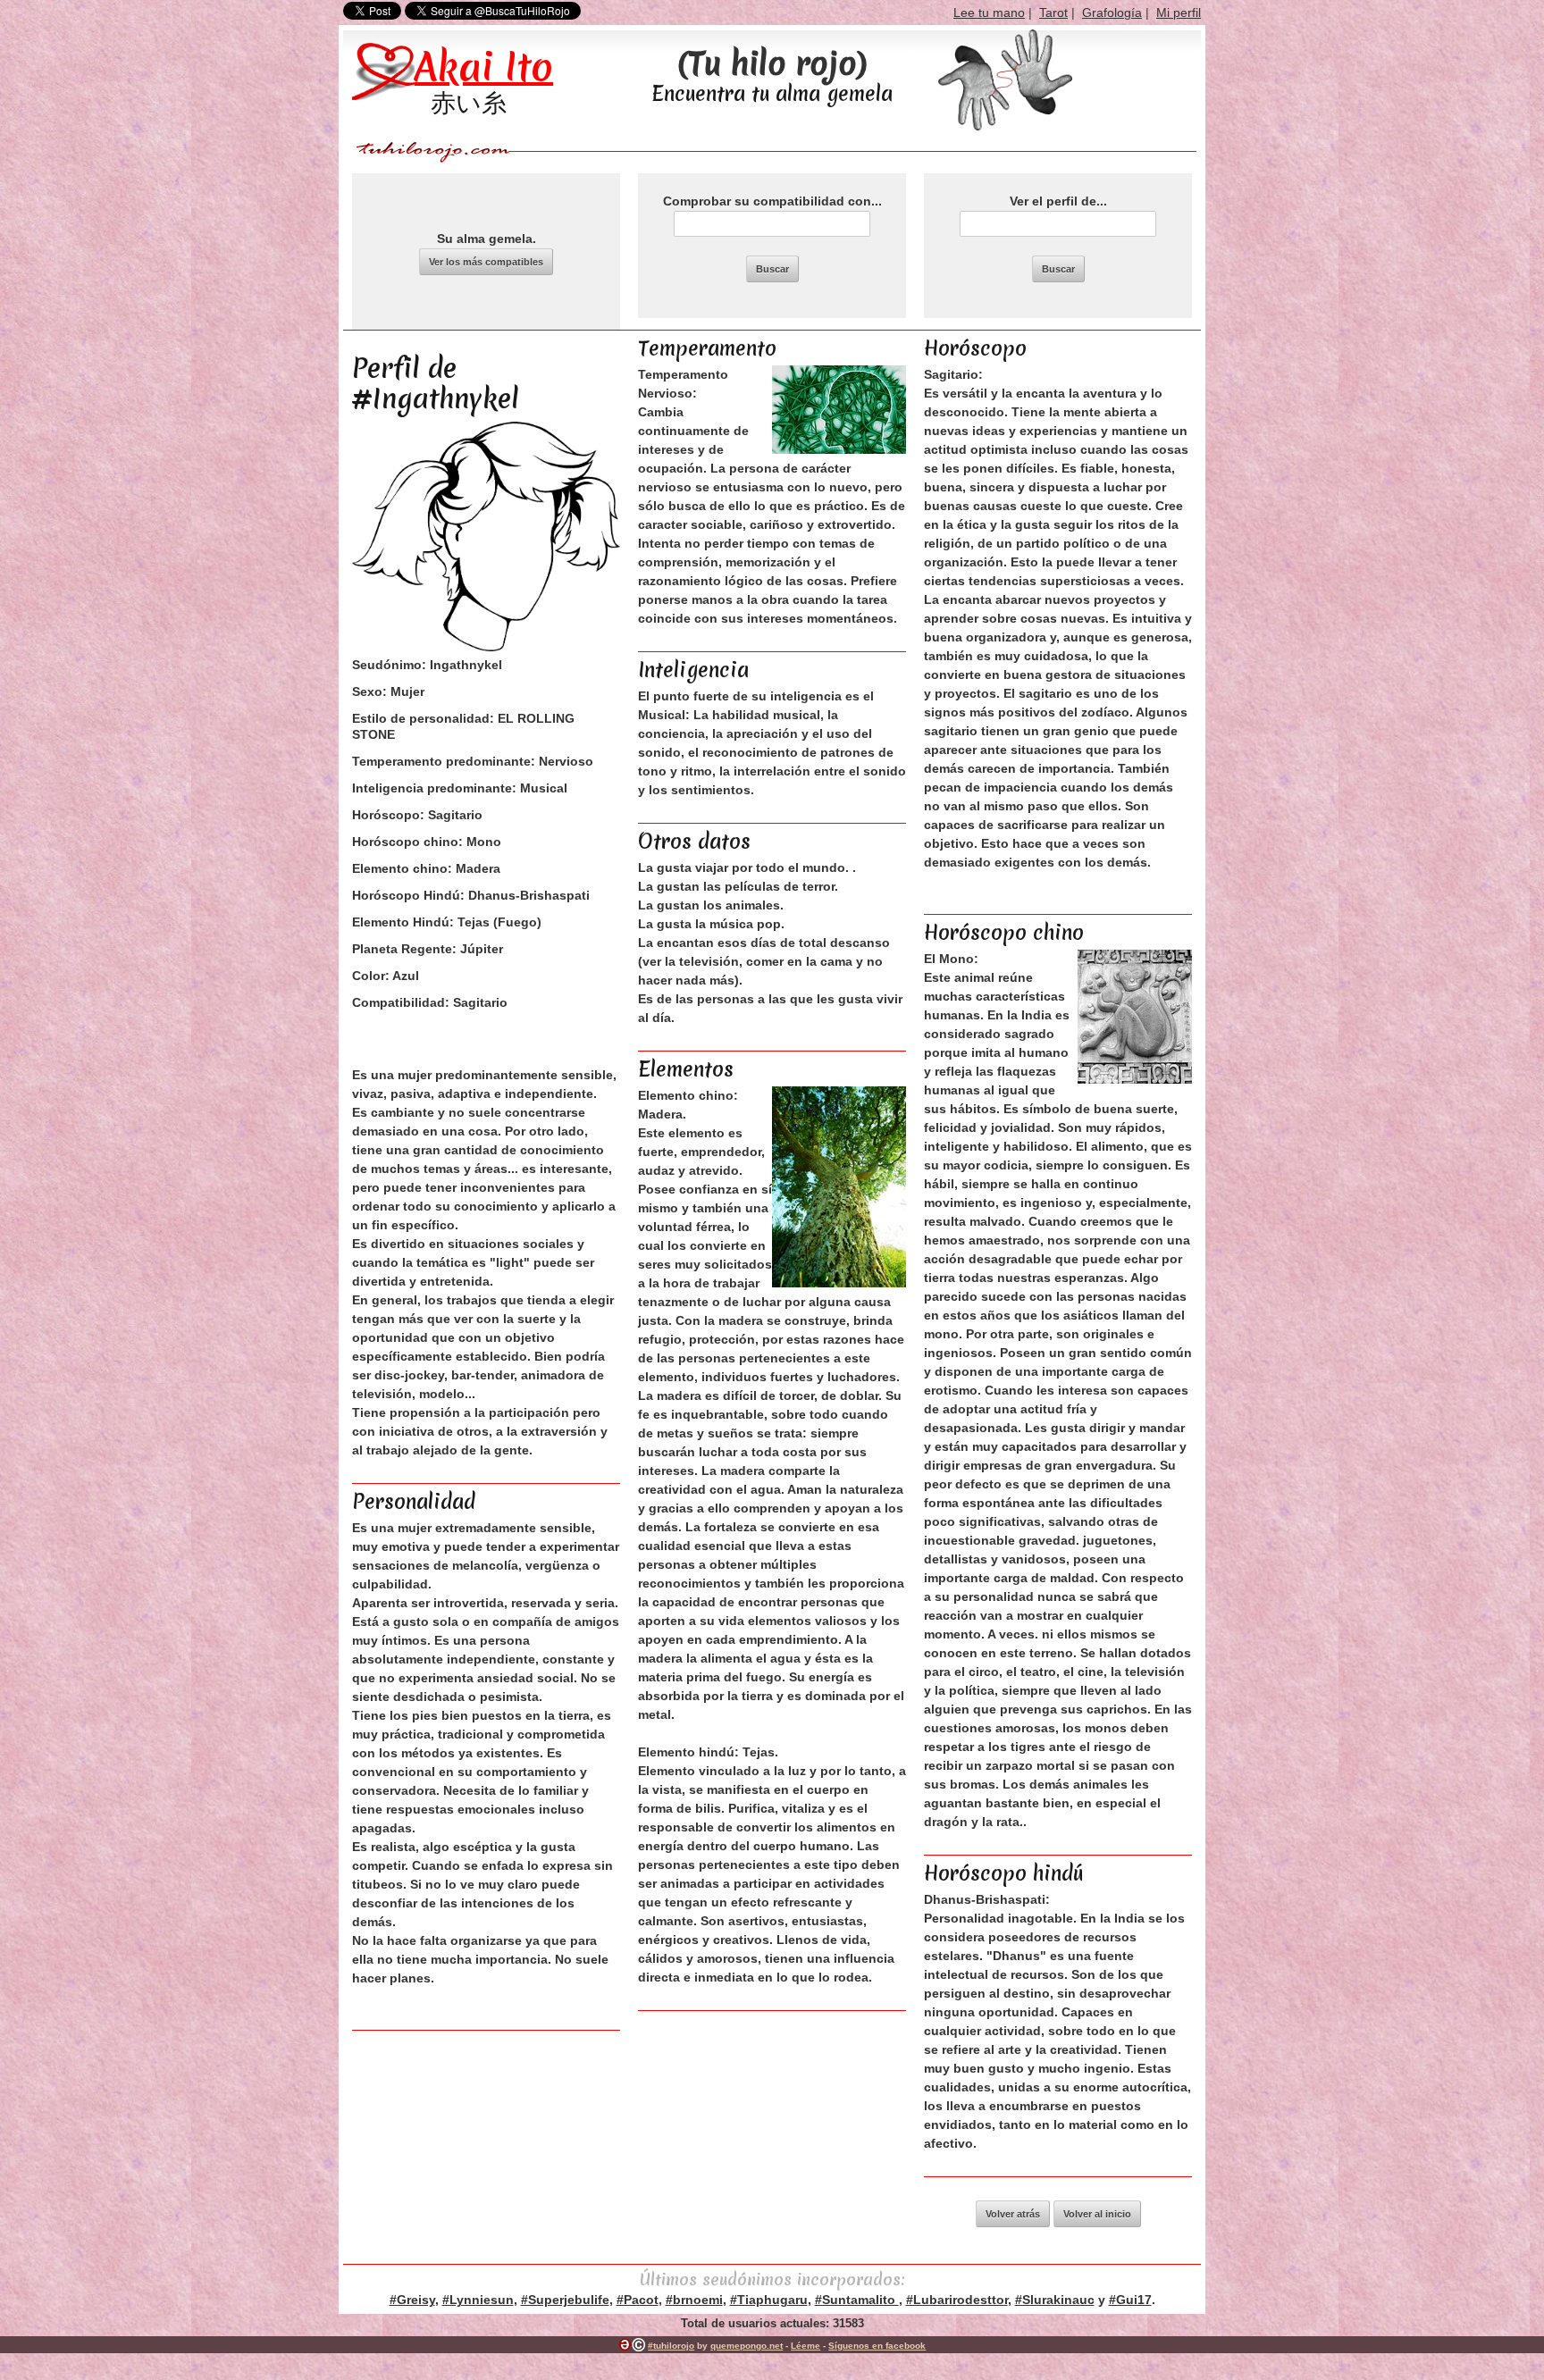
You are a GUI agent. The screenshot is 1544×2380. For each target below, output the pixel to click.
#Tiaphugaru (769, 2300)
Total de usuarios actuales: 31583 (772, 2323)
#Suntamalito (857, 2300)
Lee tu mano (989, 13)
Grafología (1112, 13)
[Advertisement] (772, 2127)
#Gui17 (1130, 2300)
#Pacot (638, 2300)
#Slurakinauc (1055, 2300)
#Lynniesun (478, 2300)
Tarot (1053, 13)
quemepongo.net (747, 2346)
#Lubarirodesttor (957, 2300)
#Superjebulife (565, 2300)
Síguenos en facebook (877, 2346)
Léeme (806, 2346)
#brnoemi (694, 2300)
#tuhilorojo (671, 2346)
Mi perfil (1179, 13)
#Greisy (412, 2300)
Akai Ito (484, 67)
